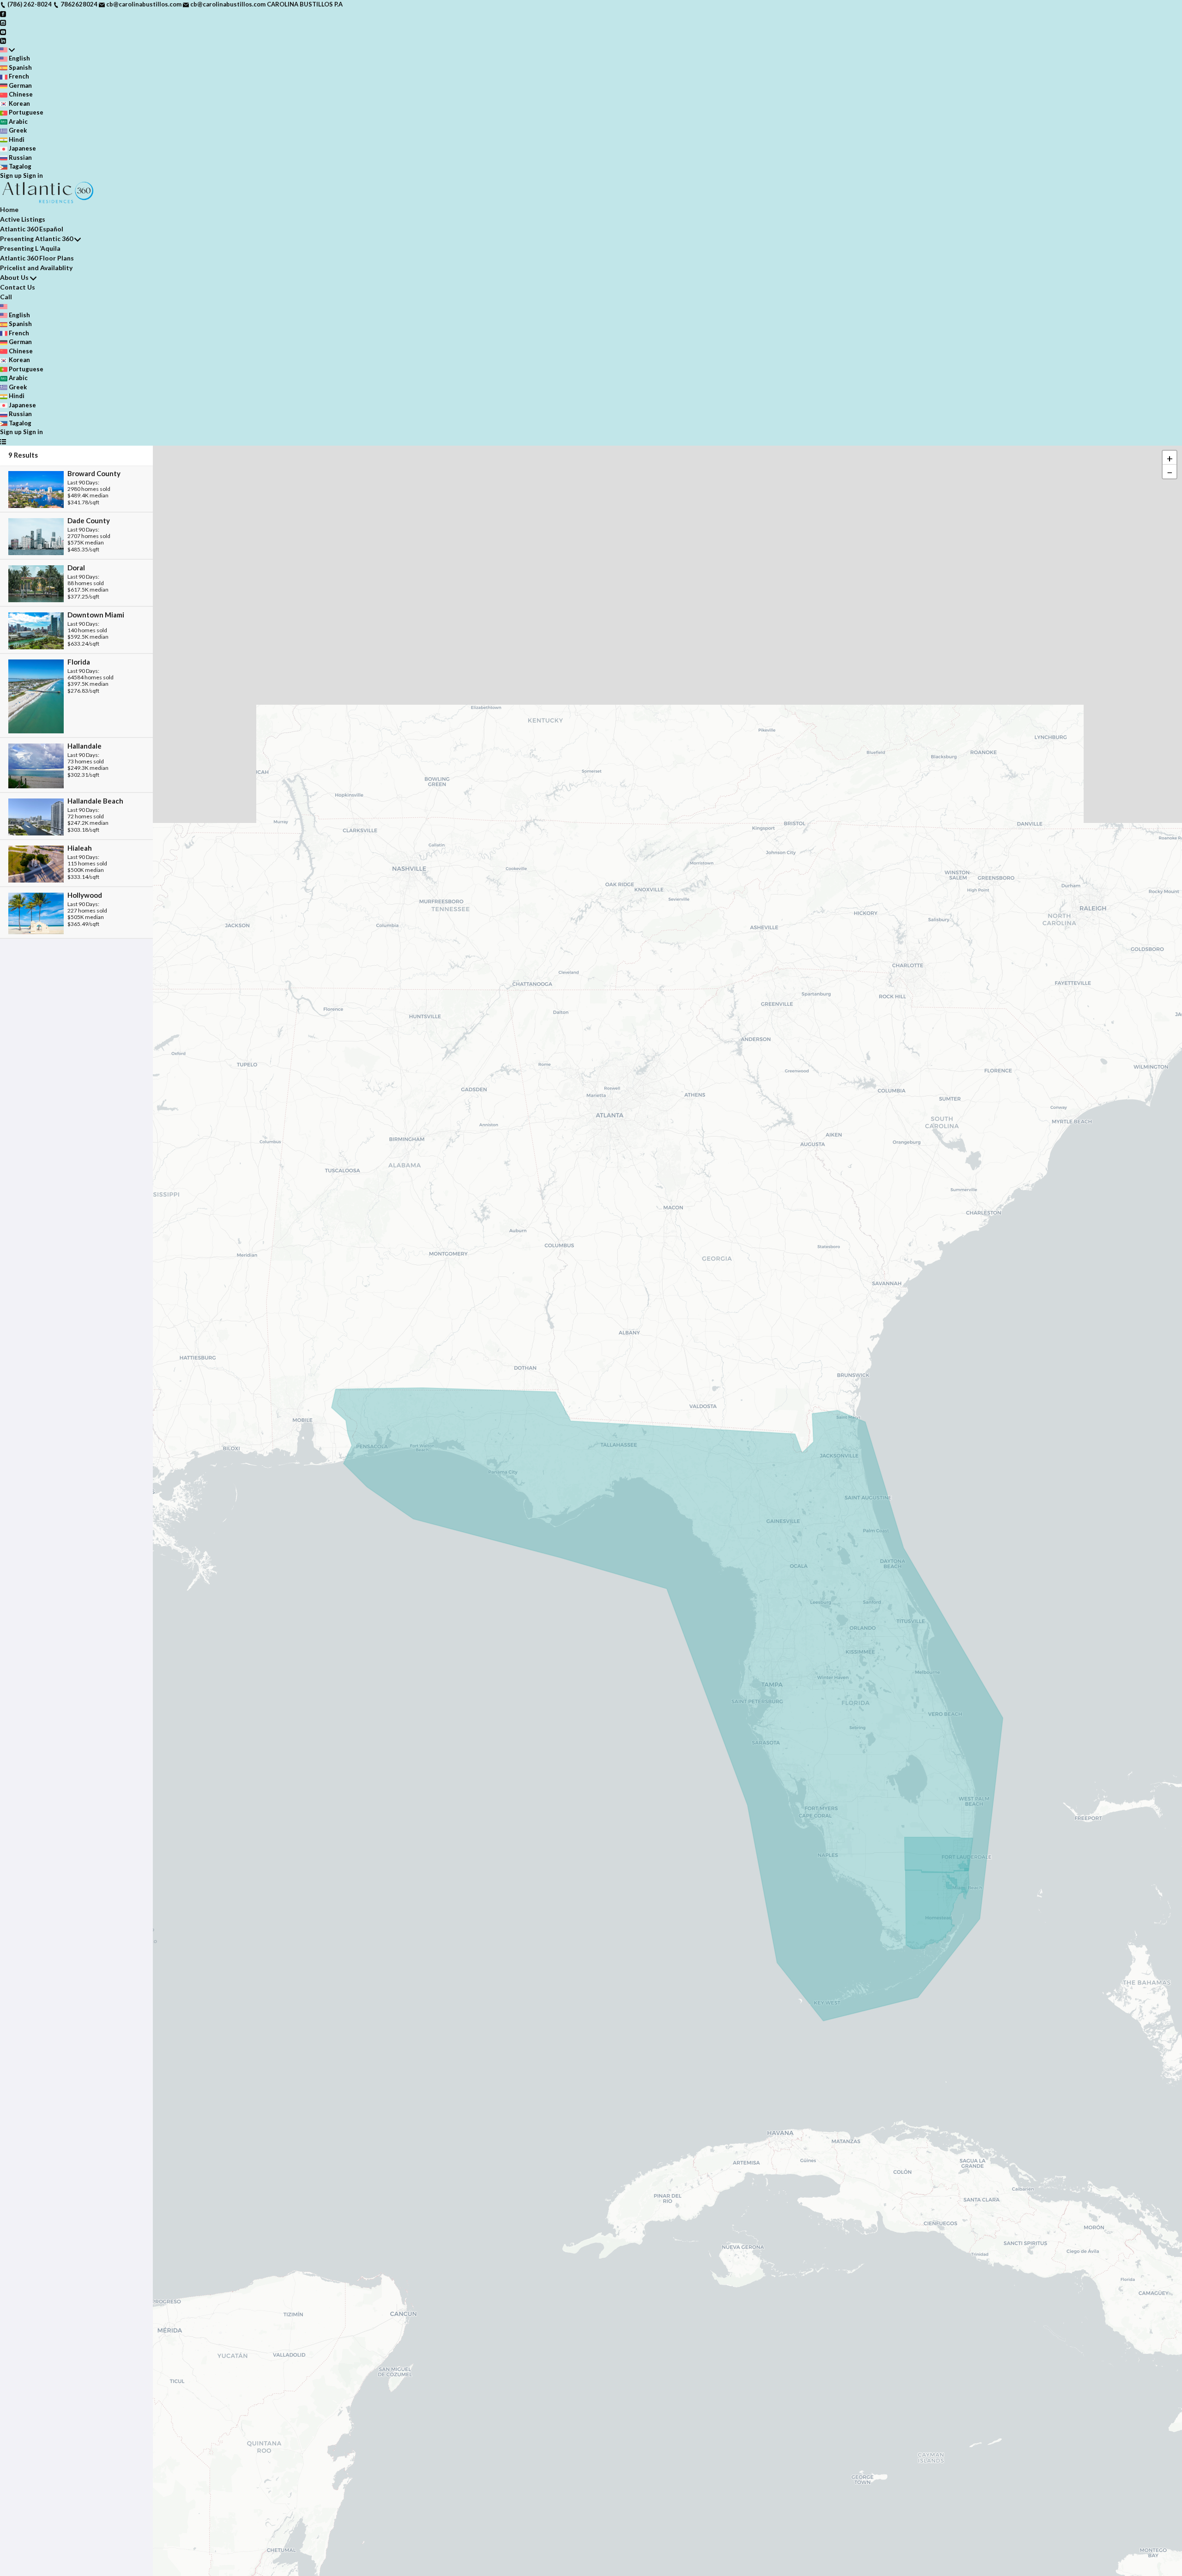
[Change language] (7, 50)
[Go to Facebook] (3, 13)
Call (6, 297)
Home (9, 209)
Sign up (11, 175)
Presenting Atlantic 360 (36, 239)
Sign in (33, 175)
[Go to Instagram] (3, 22)
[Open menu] (3, 441)
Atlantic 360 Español (32, 229)
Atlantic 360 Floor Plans (37, 258)
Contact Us (18, 287)
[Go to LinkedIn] (3, 40)
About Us (14, 277)
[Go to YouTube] (3, 31)
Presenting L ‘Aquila (30, 248)
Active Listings (23, 219)
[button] (1170, 458)
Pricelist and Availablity (36, 268)
